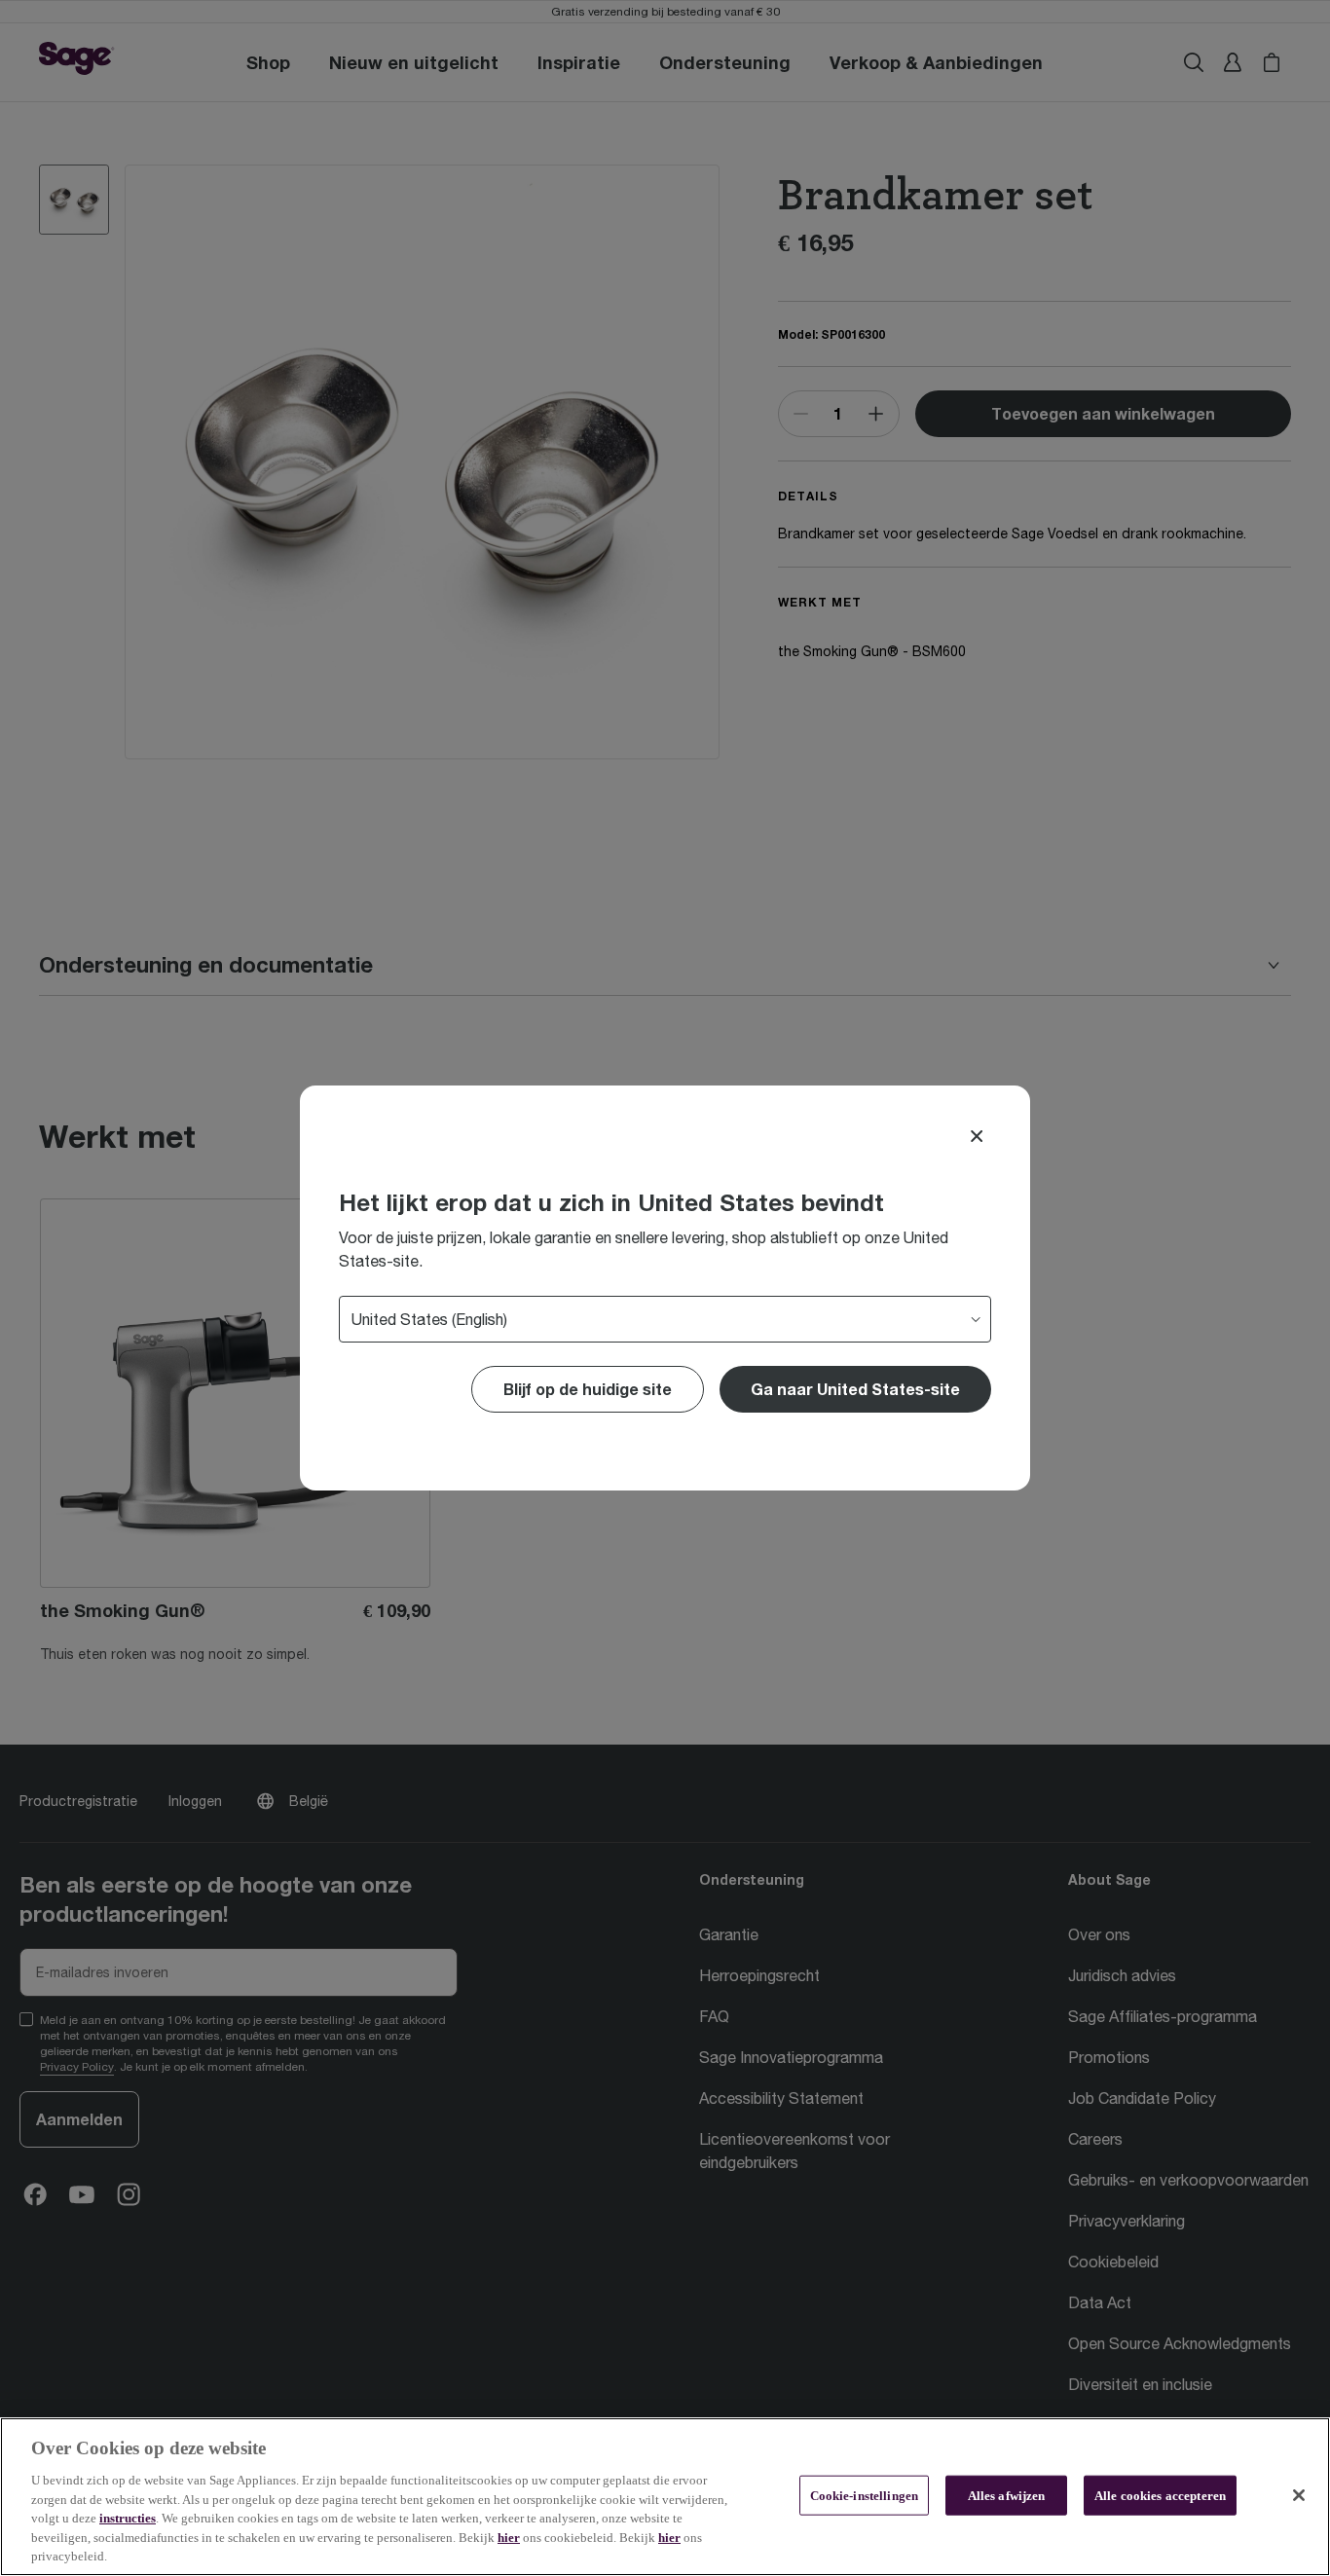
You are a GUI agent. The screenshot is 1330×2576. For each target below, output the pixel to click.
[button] (855, 1389)
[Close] (977, 1136)
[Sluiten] (1299, 2495)
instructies (128, 2518)
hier (509, 2538)
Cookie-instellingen (864, 2495)
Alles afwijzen (1007, 2495)
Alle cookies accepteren (1160, 2495)
